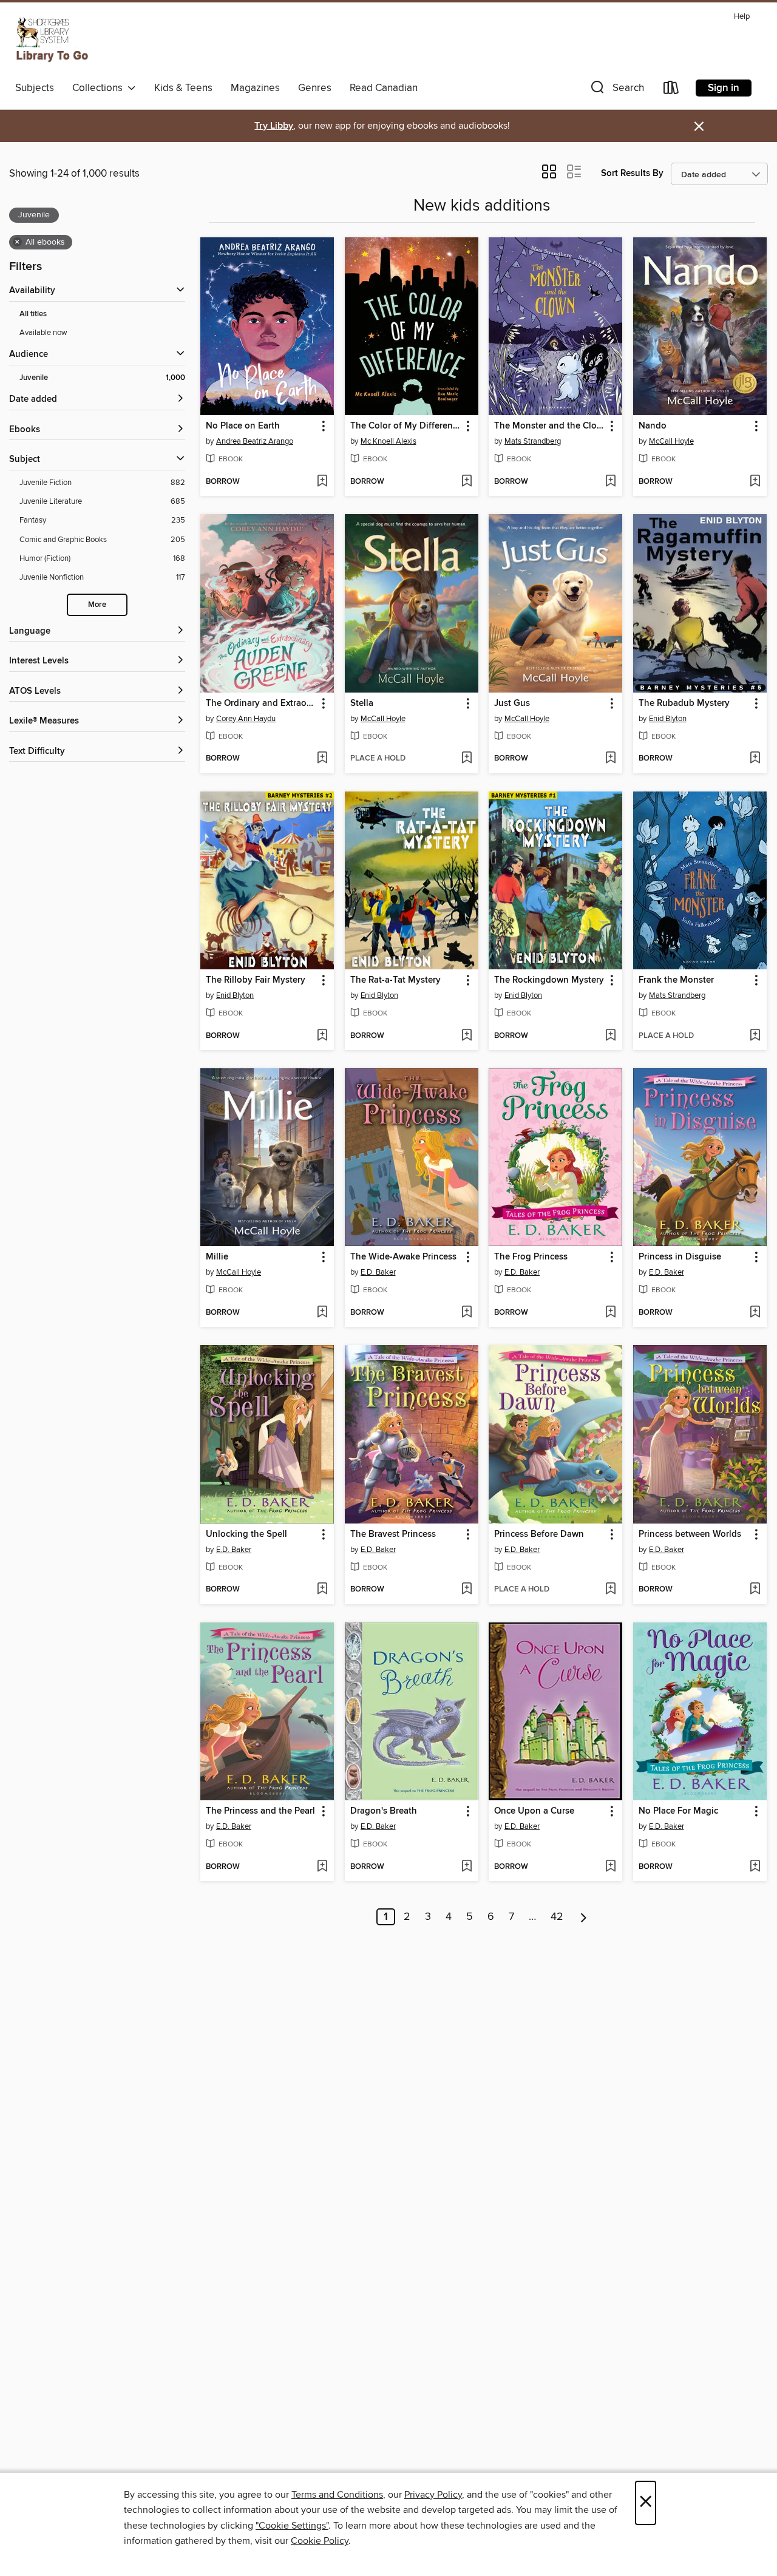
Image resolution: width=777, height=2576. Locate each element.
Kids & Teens (183, 88)
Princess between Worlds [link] (690, 1534)
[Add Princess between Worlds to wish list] (755, 1590)
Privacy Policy (433, 2495)
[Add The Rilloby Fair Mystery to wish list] (322, 1036)
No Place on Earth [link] (243, 426)
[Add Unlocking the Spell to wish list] (322, 1590)
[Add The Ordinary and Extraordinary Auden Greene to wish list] (322, 759)
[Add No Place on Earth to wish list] (322, 482)
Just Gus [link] (512, 703)
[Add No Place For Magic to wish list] (755, 1867)
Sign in (724, 88)
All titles (33, 314)
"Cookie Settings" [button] (292, 2526)
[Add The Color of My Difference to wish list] (467, 482)
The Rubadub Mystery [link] (684, 703)
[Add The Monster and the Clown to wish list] (610, 482)
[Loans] (671, 90)
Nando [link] (653, 426)
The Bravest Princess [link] (393, 1534)
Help (742, 17)
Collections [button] (100, 88)
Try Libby (274, 126)
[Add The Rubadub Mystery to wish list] (755, 759)
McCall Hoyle (671, 441)
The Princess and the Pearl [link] (260, 1811)
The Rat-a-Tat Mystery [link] (395, 980)
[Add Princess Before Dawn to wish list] (610, 1590)
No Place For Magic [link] (678, 1811)
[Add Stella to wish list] (467, 759)
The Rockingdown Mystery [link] (549, 980)
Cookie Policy (320, 2541)
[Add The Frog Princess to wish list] (610, 1313)
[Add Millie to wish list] (322, 1313)
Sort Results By (632, 173)
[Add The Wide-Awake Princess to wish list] (467, 1313)
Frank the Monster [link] (676, 980)
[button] (616, 90)
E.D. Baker (378, 1272)
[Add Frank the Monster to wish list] (755, 1036)
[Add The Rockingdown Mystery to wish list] (610, 1036)
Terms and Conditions (337, 2495)
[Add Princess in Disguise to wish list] (755, 1313)
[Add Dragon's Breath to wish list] (467, 1867)
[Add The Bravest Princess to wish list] (467, 1590)
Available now (43, 333)
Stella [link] (362, 703)
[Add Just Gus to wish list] (610, 759)
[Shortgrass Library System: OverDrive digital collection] (52, 42)
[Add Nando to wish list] (755, 482)
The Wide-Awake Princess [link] (403, 1257)
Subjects (35, 88)
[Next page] (584, 1917)
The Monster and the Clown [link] (550, 426)
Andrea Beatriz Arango (255, 441)
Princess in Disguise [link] (680, 1257)
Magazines (255, 88)
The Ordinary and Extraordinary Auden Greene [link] (261, 703)
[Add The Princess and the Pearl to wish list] (322, 1867)
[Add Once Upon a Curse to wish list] (610, 1867)
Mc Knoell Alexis (388, 441)
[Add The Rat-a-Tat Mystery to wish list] (467, 1036)
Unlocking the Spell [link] (246, 1534)
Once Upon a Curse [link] (534, 1811)
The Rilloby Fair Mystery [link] (256, 980)
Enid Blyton (668, 719)
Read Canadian (384, 88)
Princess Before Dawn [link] (539, 1534)
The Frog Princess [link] (531, 1257)
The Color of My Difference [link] (406, 426)
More (97, 605)
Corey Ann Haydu (246, 719)
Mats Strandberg (533, 441)
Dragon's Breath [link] (384, 1811)
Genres (315, 88)
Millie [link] (217, 1257)
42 (557, 1917)
